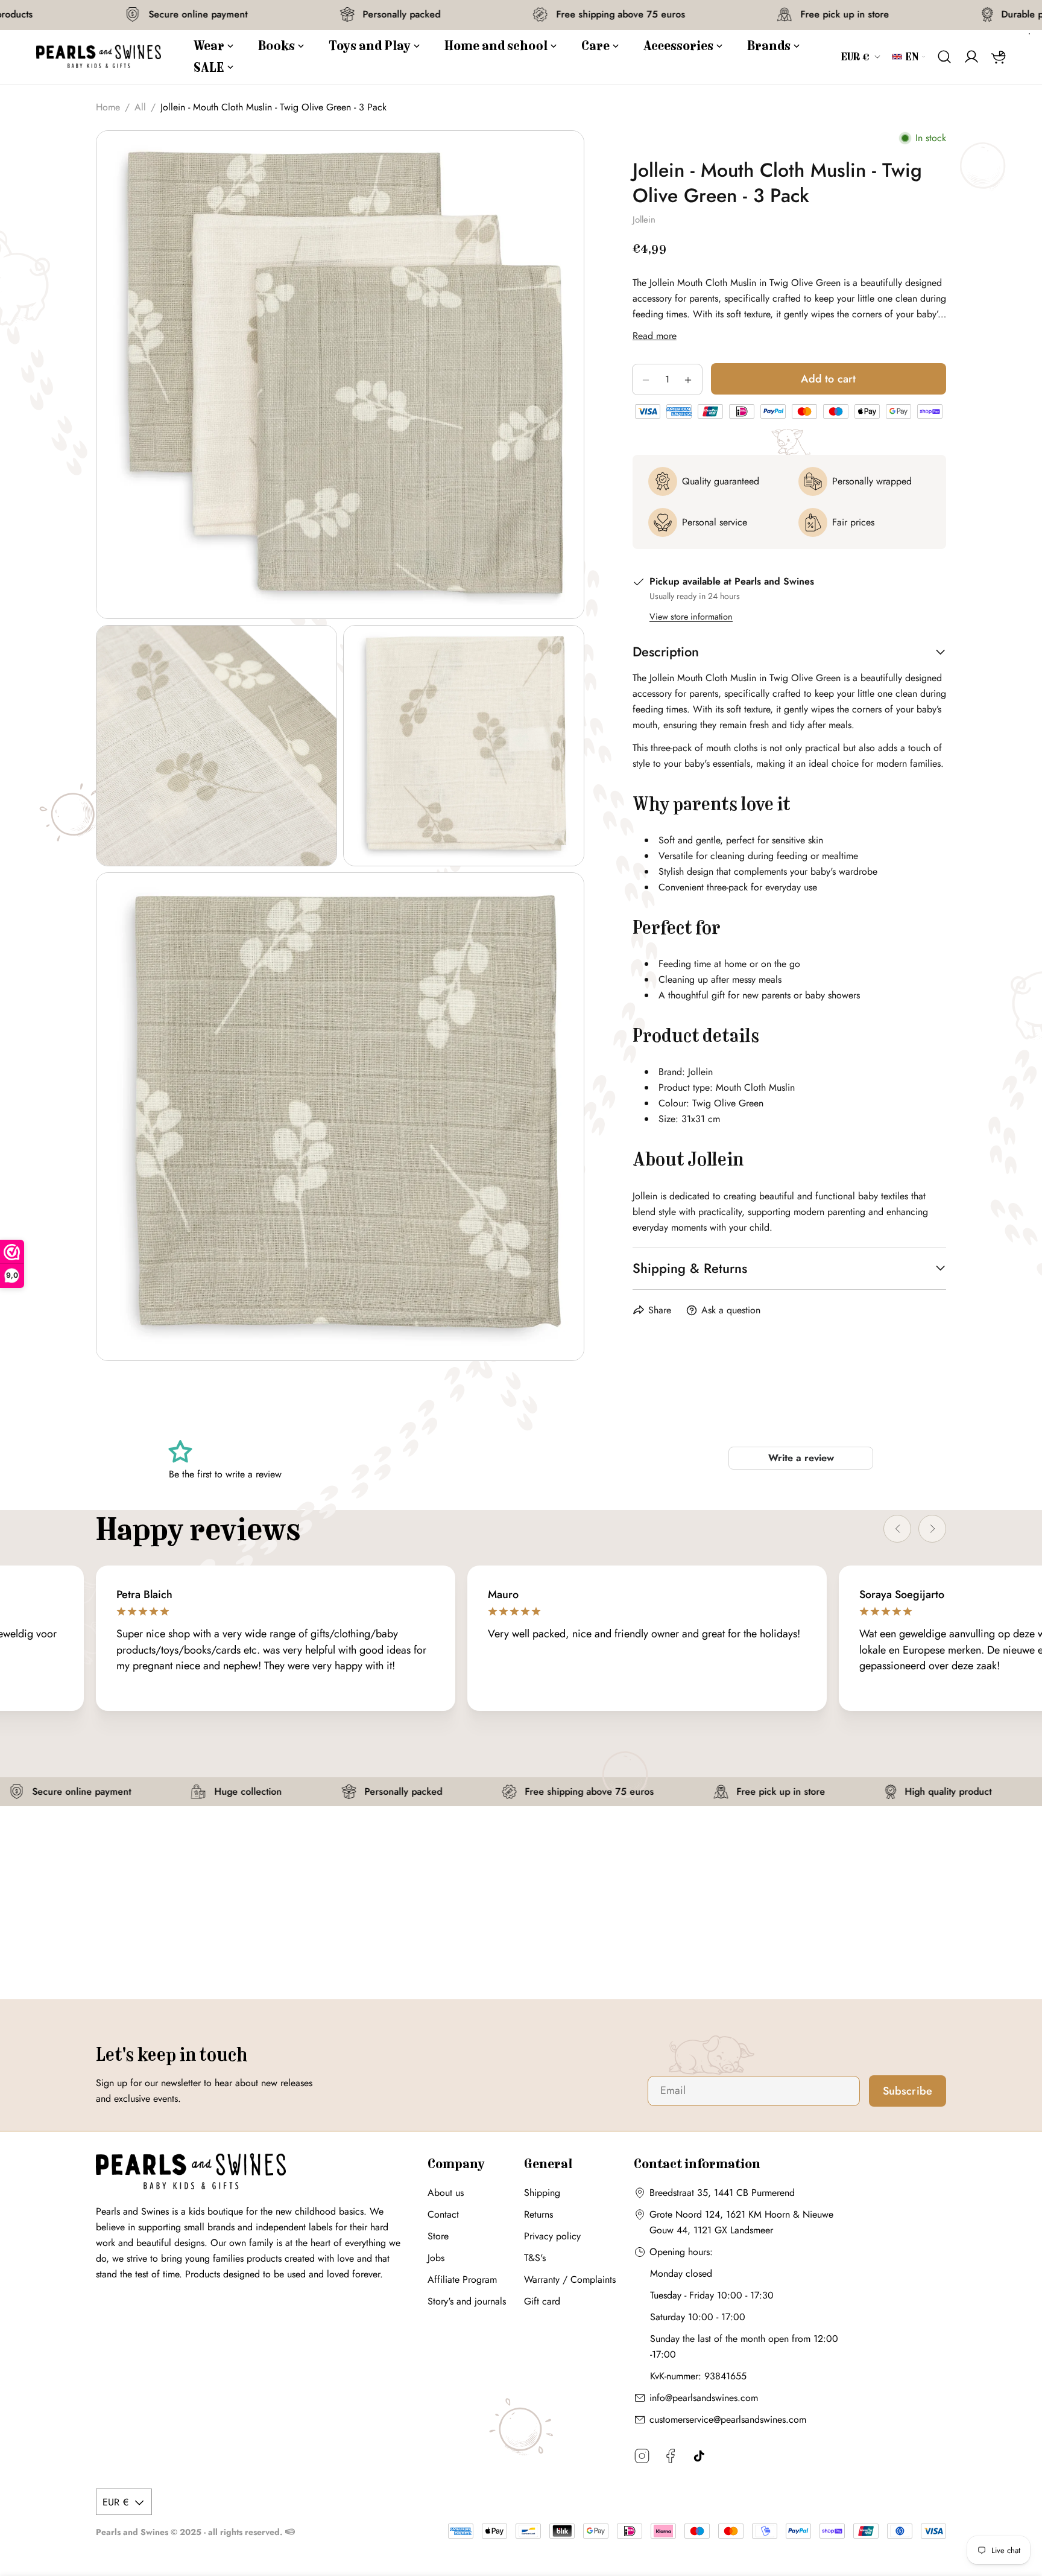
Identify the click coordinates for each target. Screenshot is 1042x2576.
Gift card (542, 2301)
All (140, 107)
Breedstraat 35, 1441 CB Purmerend (722, 2193)
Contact (443, 2214)
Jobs (436, 2258)
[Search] (945, 57)
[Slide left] (897, 1529)
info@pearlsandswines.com (704, 2398)
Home (108, 107)
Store (438, 2236)
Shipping (542, 2193)
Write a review (801, 1458)
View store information (691, 617)
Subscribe (908, 2091)
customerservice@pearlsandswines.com (728, 2419)
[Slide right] (932, 1529)
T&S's (535, 2258)
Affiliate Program (462, 2279)
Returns (538, 2214)
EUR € (856, 57)
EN (912, 57)
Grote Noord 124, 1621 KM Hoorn (720, 2214)
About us (446, 2193)
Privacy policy (552, 2236)
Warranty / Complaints (570, 2279)
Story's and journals (467, 2301)
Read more (655, 336)
